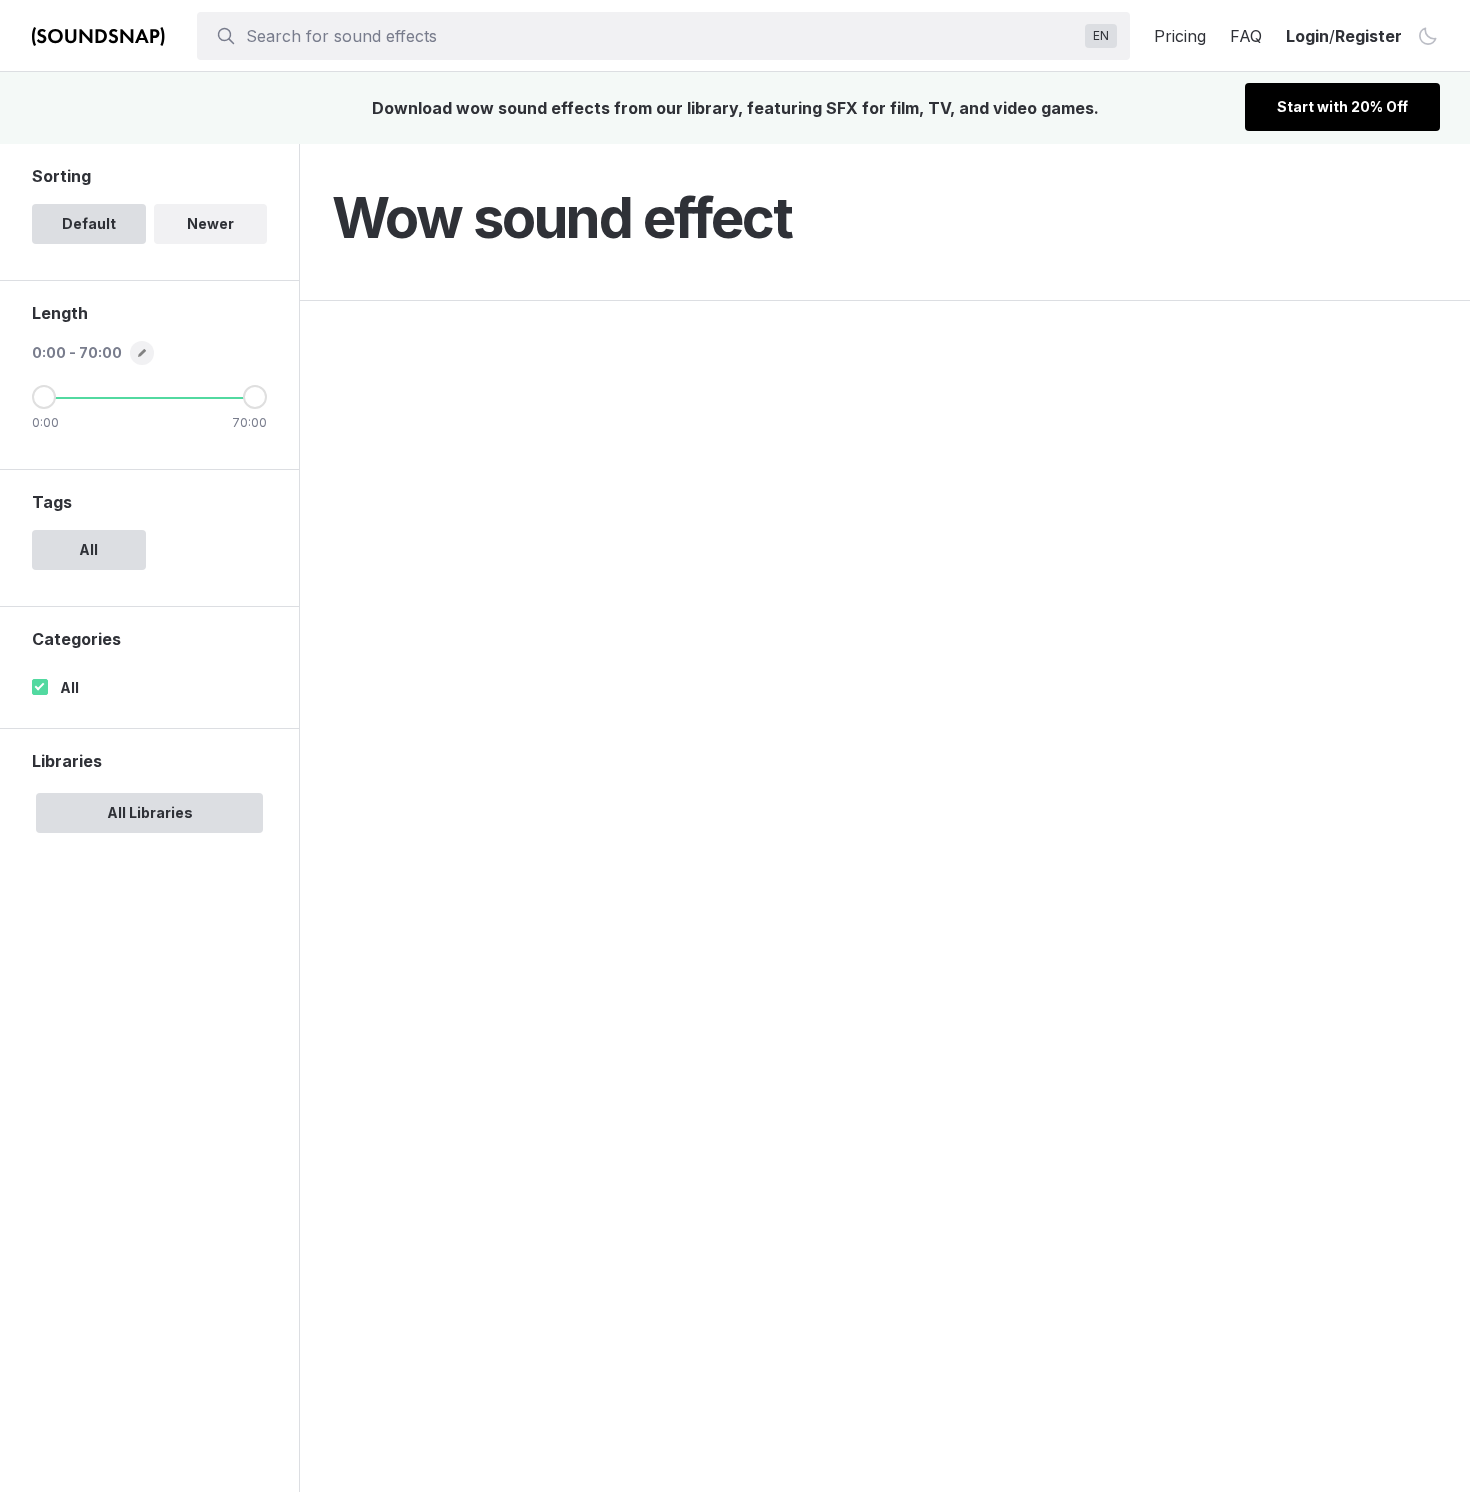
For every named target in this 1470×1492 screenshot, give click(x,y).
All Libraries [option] (150, 812)
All (69, 687)
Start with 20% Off (1342, 106)
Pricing (1180, 36)
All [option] (88, 549)
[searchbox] (661, 36)
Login (1307, 36)
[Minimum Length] (44, 397)
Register (1368, 36)
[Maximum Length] (255, 397)
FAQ (1246, 36)
